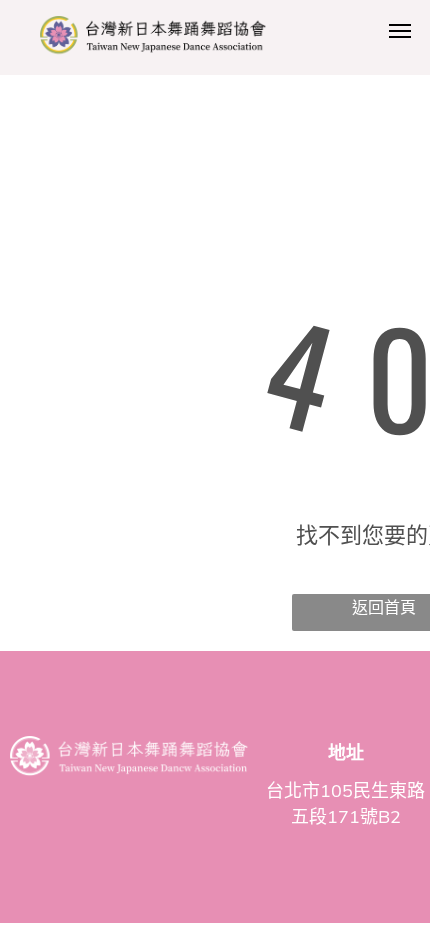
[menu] (400, 31)
